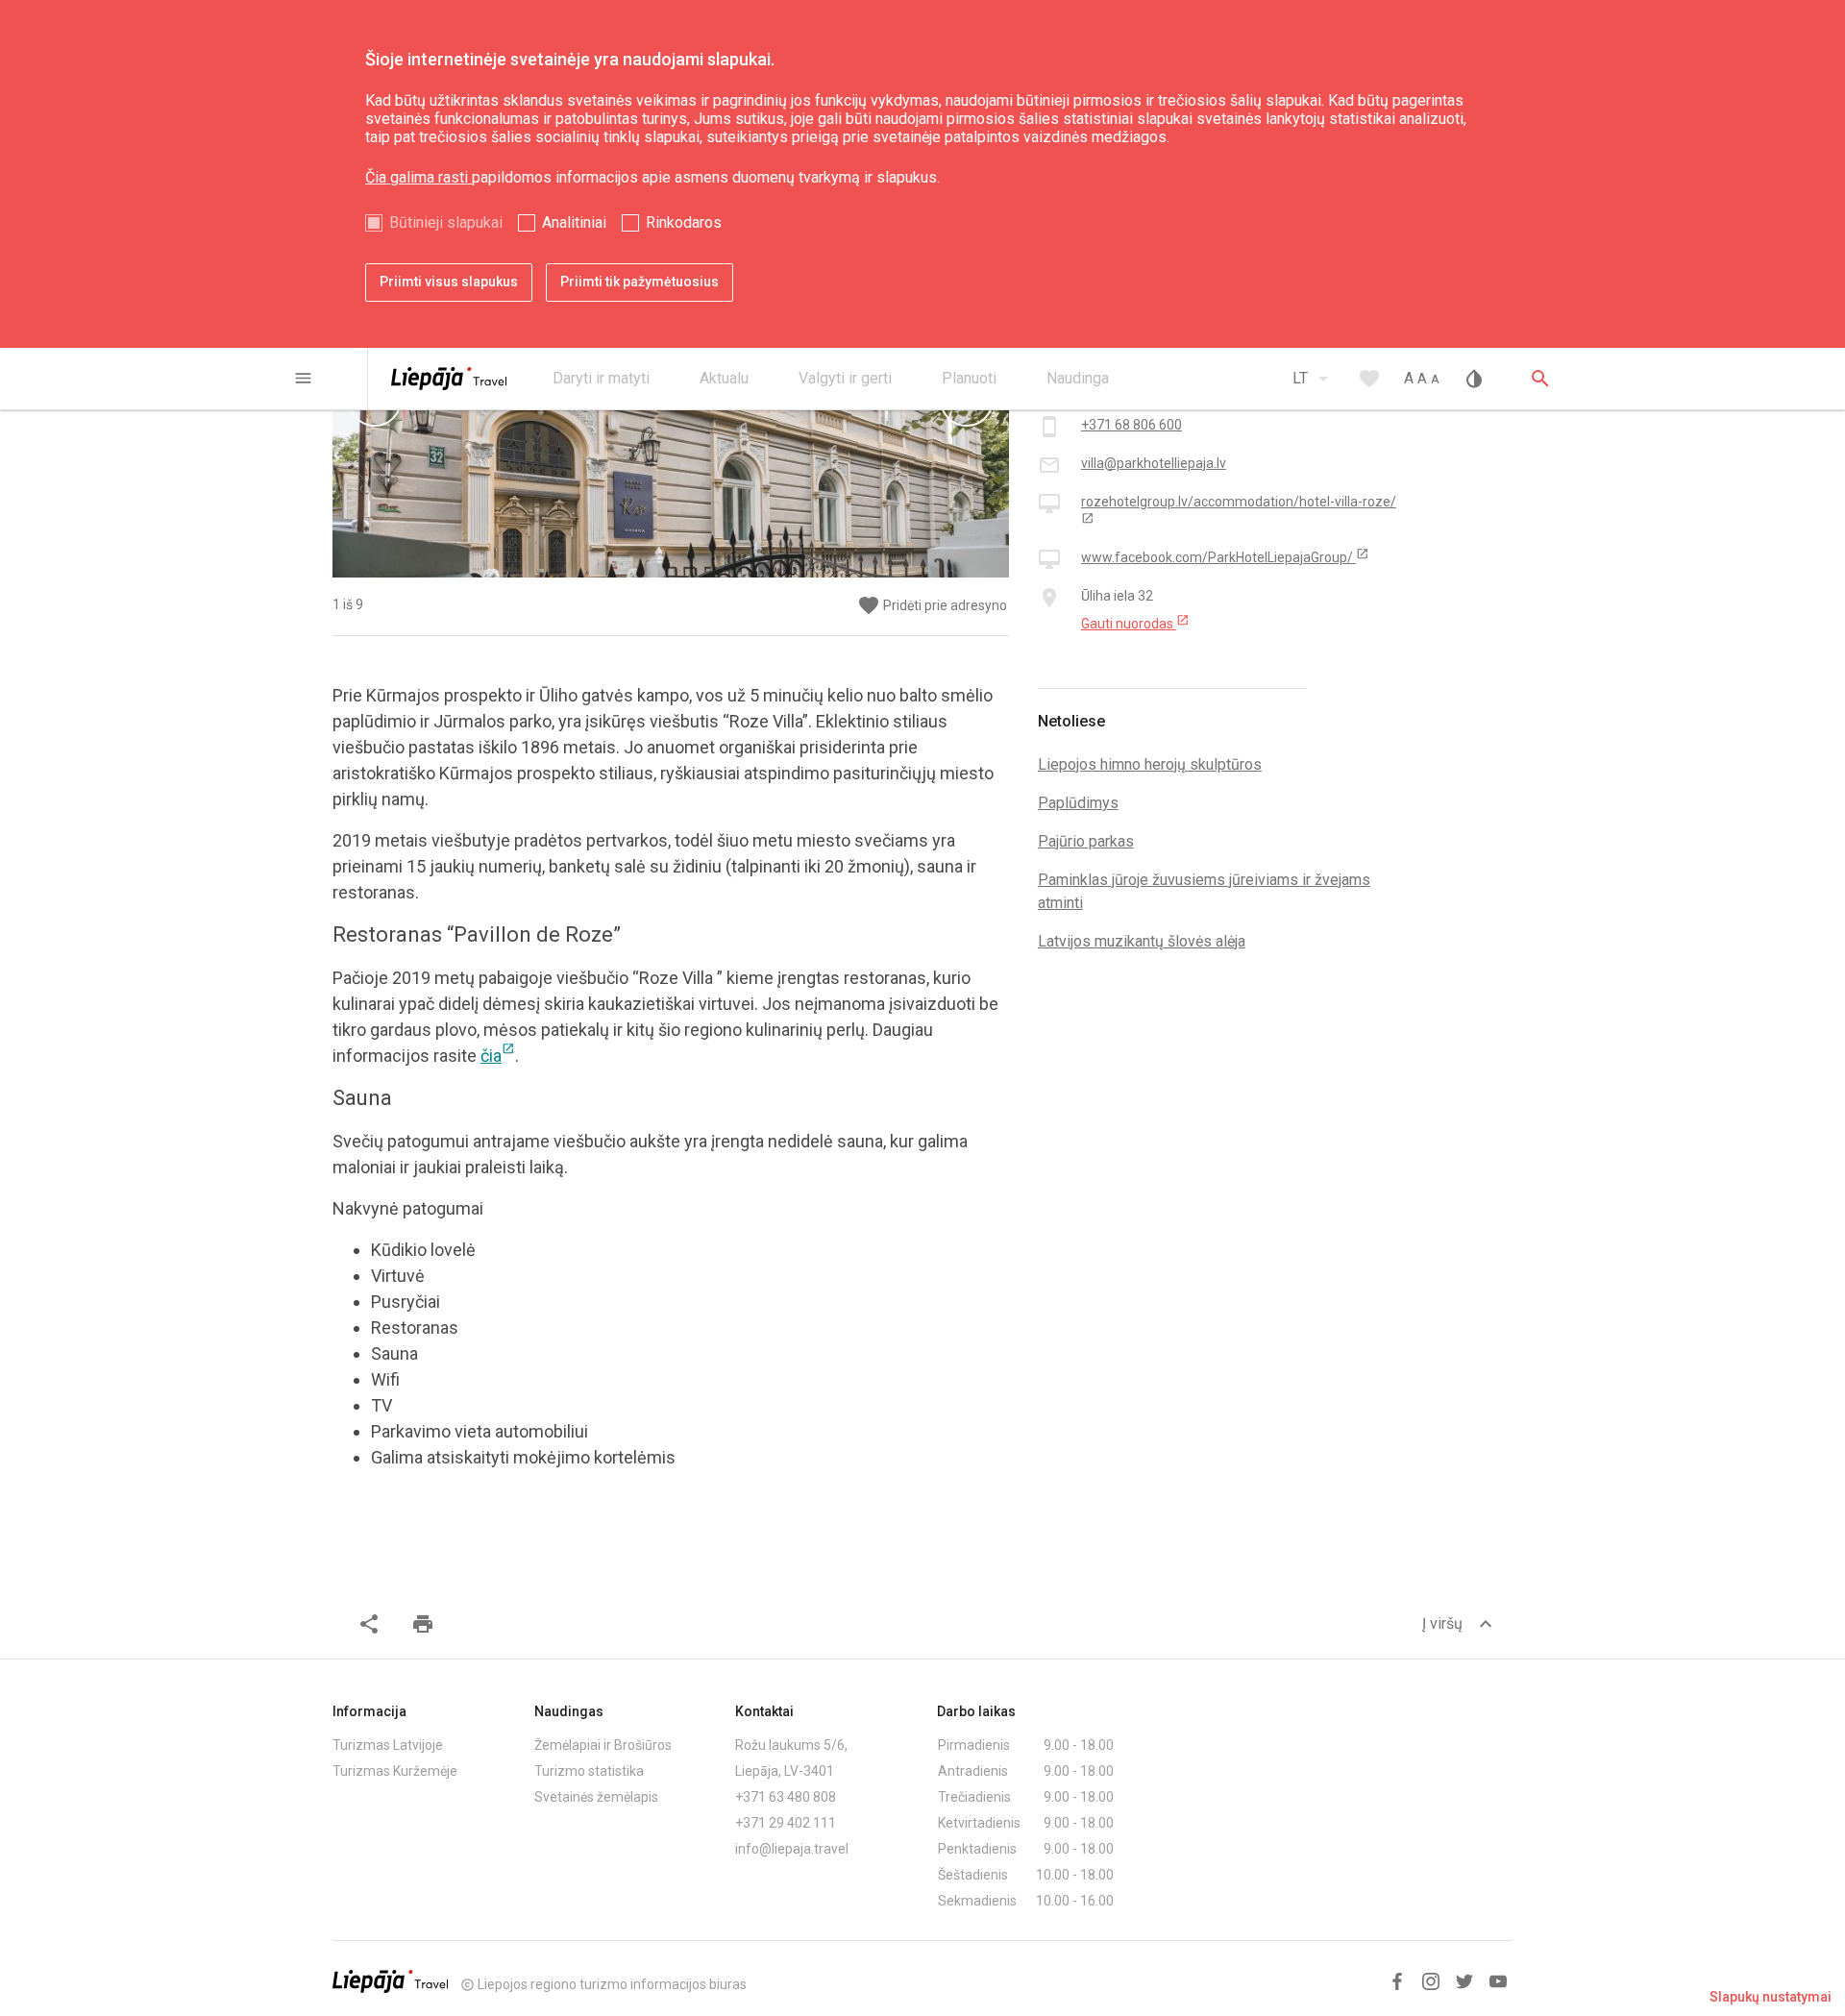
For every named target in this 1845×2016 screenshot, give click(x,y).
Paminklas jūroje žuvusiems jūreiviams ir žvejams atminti (1204, 891)
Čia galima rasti (418, 177)
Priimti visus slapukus (449, 282)
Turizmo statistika (589, 1771)
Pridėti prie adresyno (932, 606)
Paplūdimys (1078, 803)
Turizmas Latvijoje (388, 1745)
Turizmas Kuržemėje (395, 1771)
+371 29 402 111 (786, 1823)
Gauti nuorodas (1135, 623)
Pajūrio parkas (1086, 841)
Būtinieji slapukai (446, 222)
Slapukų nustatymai (1771, 1997)
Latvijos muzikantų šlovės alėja (1142, 941)
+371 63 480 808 (786, 1797)
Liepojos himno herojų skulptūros (1150, 764)
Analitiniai (574, 222)
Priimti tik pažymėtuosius (640, 282)
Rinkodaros (684, 222)
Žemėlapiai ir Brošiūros (603, 1745)
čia (498, 1056)
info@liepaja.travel (792, 1849)
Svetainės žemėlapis (596, 1797)
